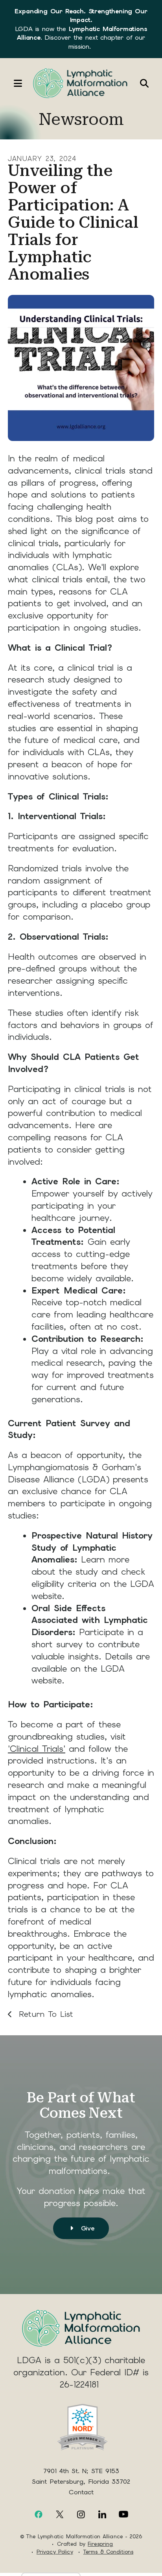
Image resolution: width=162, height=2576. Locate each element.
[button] (14, 83)
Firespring (100, 2544)
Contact (81, 2492)
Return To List (44, 2014)
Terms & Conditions (108, 2552)
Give (86, 2228)
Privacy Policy (55, 2552)
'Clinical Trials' (37, 1749)
